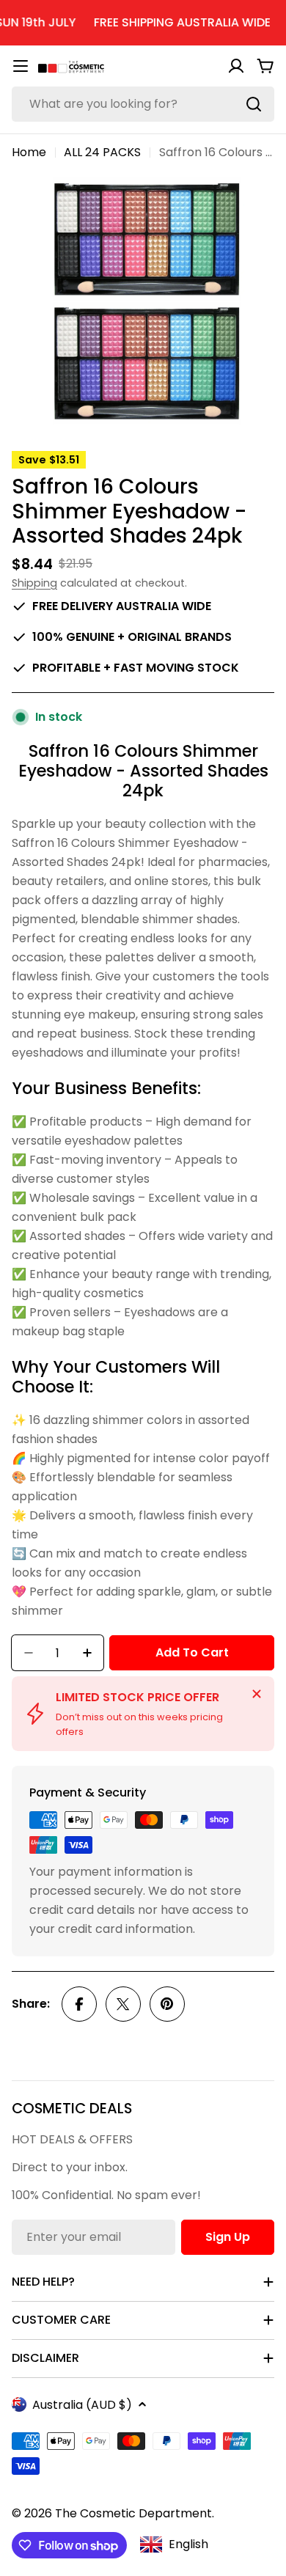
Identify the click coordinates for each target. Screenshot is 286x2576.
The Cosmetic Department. (135, 2513)
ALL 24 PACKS (102, 152)
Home (29, 152)
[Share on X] (123, 2004)
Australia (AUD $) (82, 2405)
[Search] (254, 104)
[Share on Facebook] (79, 2004)
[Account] (236, 66)
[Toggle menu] (21, 66)
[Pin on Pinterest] (167, 2004)
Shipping (34, 583)
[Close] (257, 1694)
